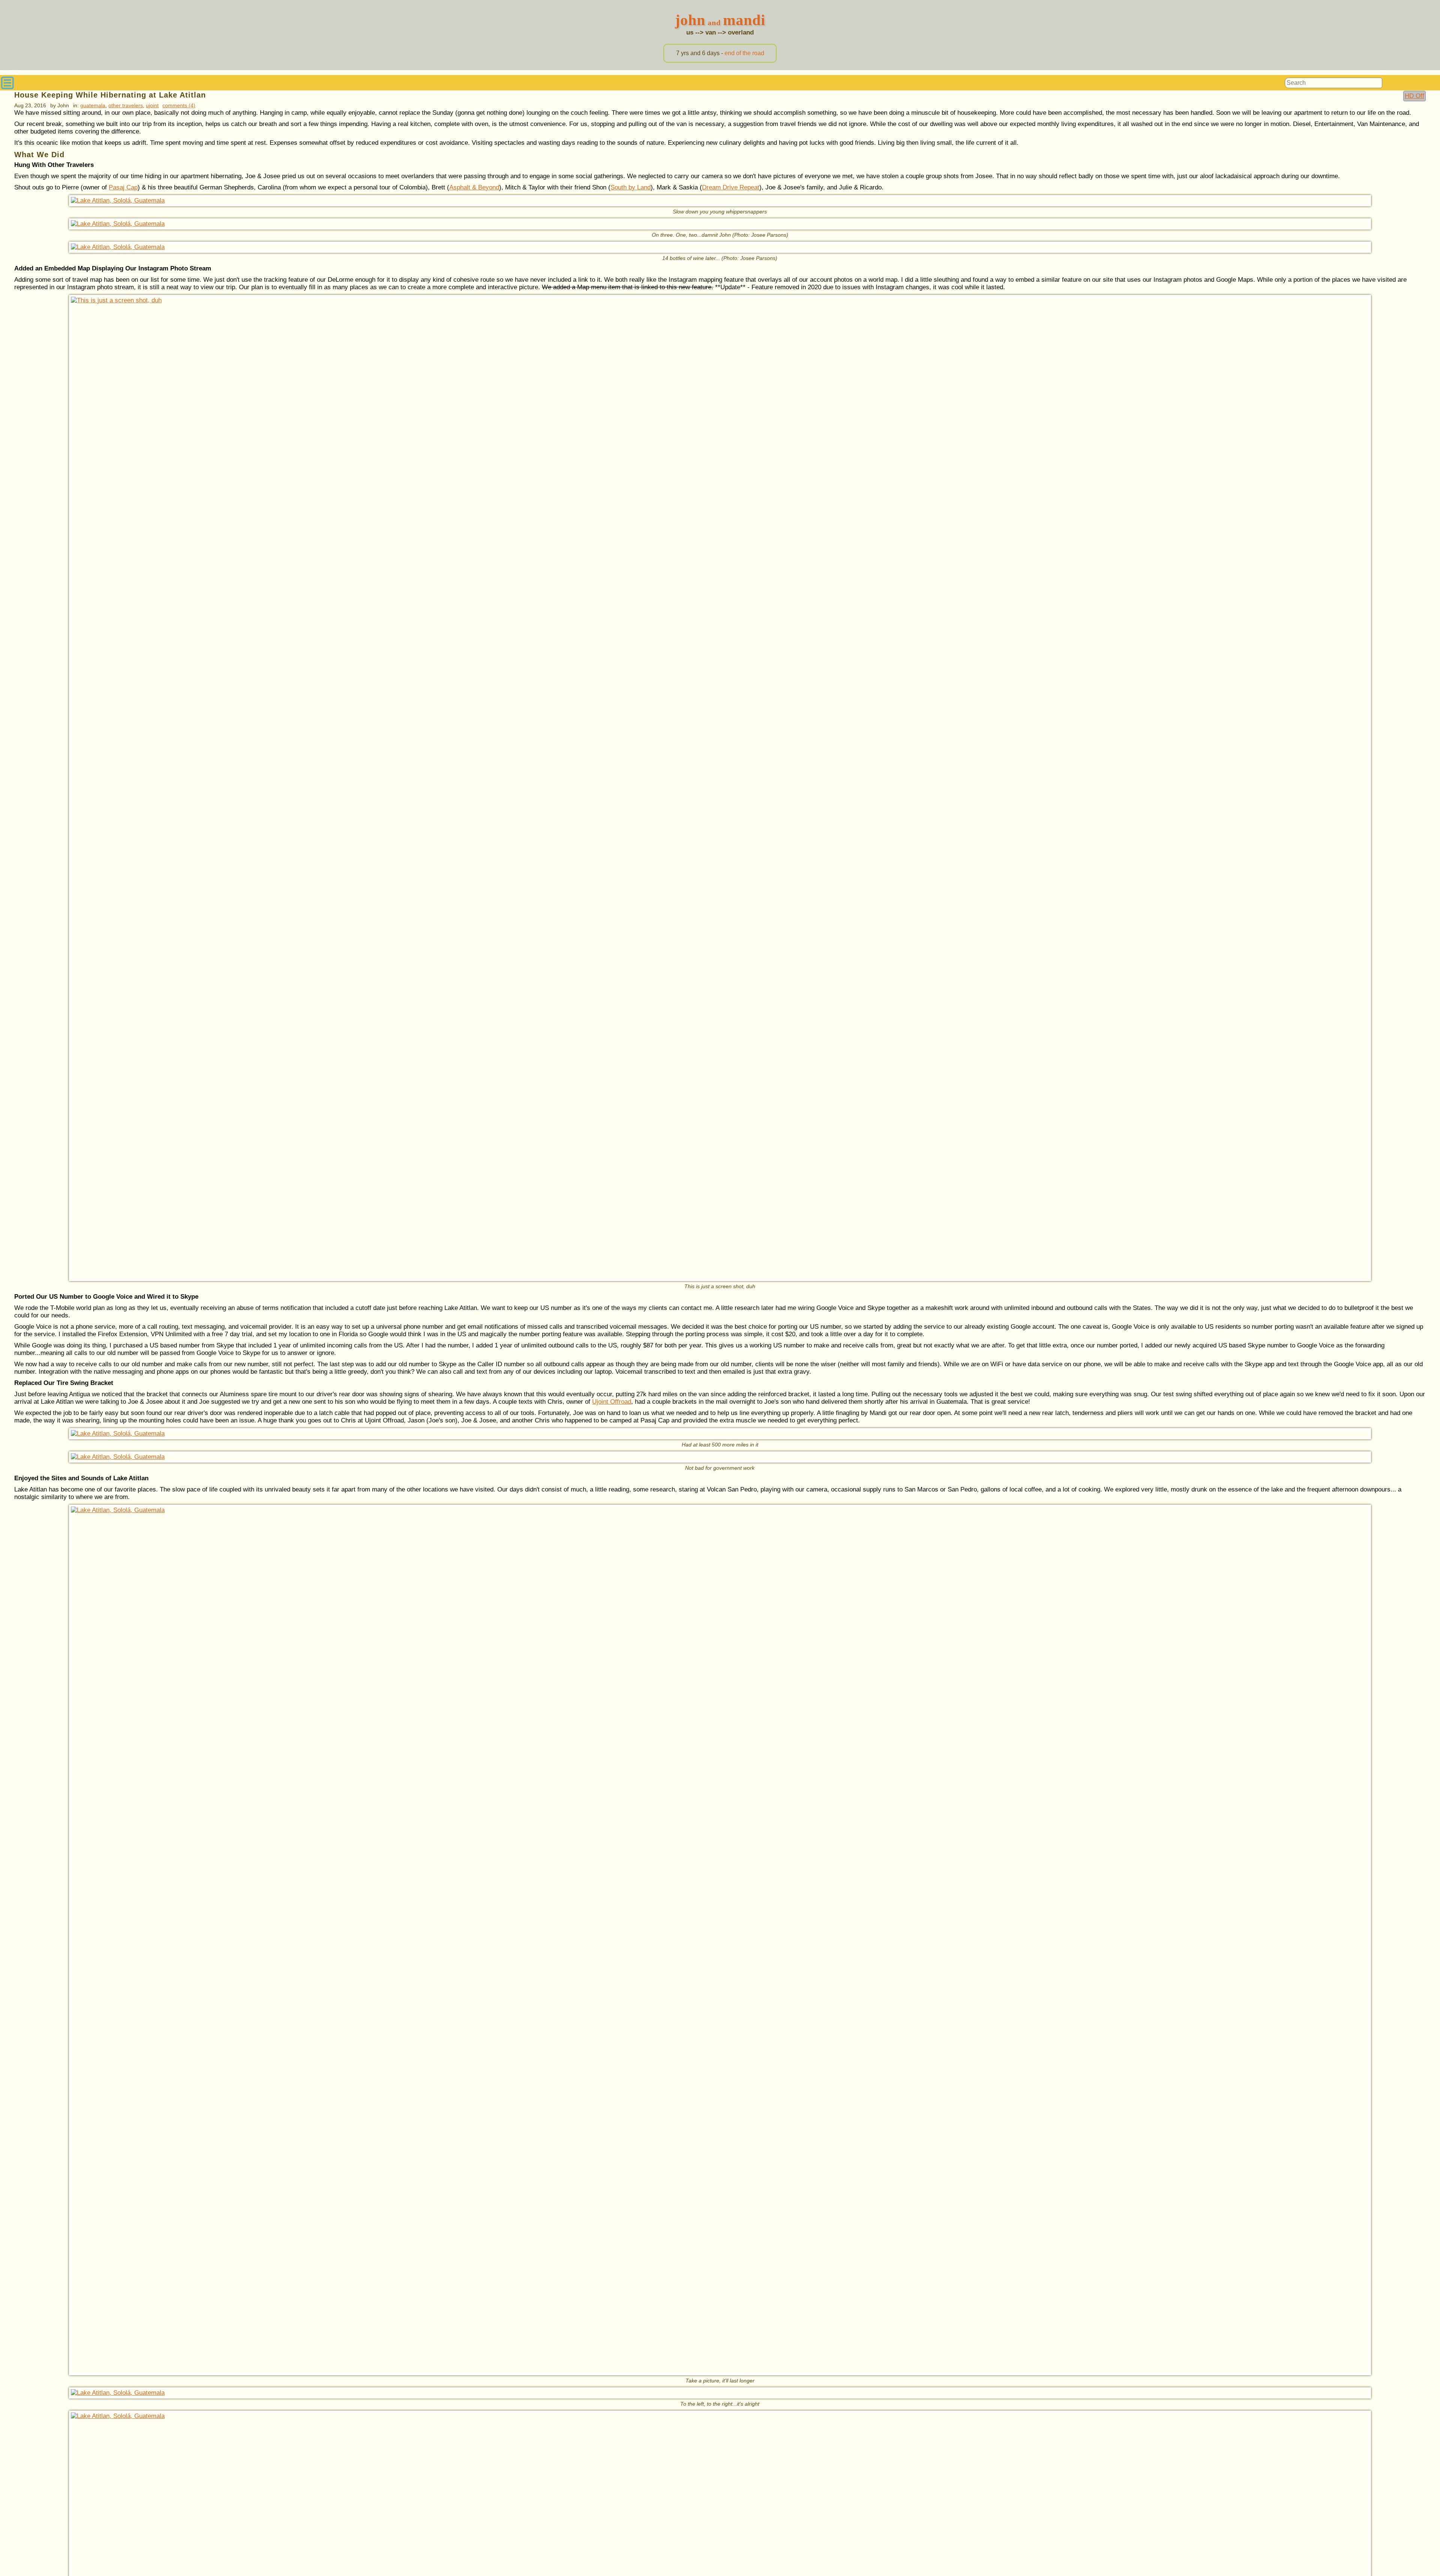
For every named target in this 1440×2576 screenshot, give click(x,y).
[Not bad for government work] (720, 1457)
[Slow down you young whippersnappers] (720, 201)
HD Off (1414, 96)
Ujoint (152, 105)
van (711, 32)
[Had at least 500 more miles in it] (720, 1434)
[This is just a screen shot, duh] (720, 788)
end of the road (744, 53)
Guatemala (93, 105)
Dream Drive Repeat (731, 187)
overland (741, 32)
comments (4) (179, 105)
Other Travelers (126, 105)
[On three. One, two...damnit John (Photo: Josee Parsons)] (720, 224)
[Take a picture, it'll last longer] (720, 1940)
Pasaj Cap (123, 187)
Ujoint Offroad (612, 1402)
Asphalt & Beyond (474, 187)
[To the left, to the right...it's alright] (720, 2393)
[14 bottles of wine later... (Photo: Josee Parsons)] (720, 247)
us (690, 32)
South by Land (631, 187)
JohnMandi (720, 20)
